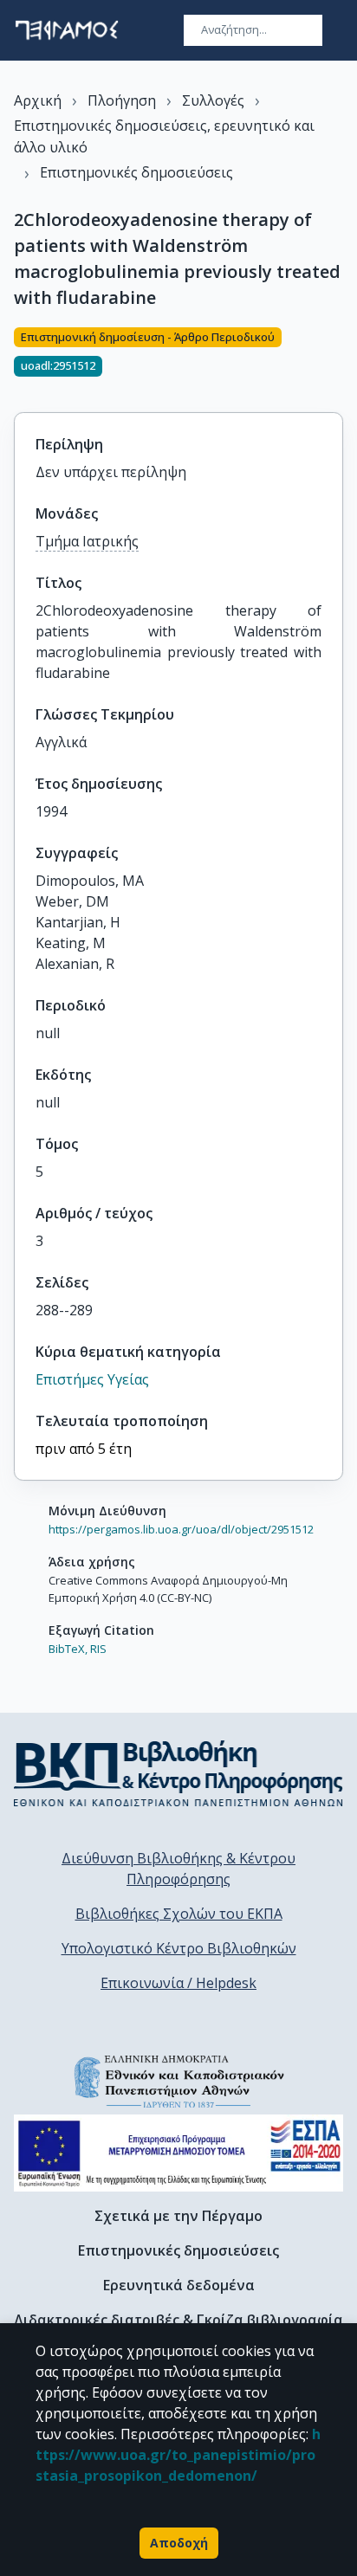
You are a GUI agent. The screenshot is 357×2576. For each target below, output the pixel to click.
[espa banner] (178, 2153)
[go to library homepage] (178, 1773)
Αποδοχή (179, 2543)
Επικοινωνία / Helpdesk (178, 1983)
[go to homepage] (67, 30)
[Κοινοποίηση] (336, 359)
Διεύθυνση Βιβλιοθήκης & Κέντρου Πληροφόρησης (178, 1869)
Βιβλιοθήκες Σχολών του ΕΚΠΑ (179, 1914)
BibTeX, (68, 1649)
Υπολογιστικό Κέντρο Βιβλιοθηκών (179, 1948)
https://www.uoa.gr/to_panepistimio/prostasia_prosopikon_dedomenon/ (178, 2455)
